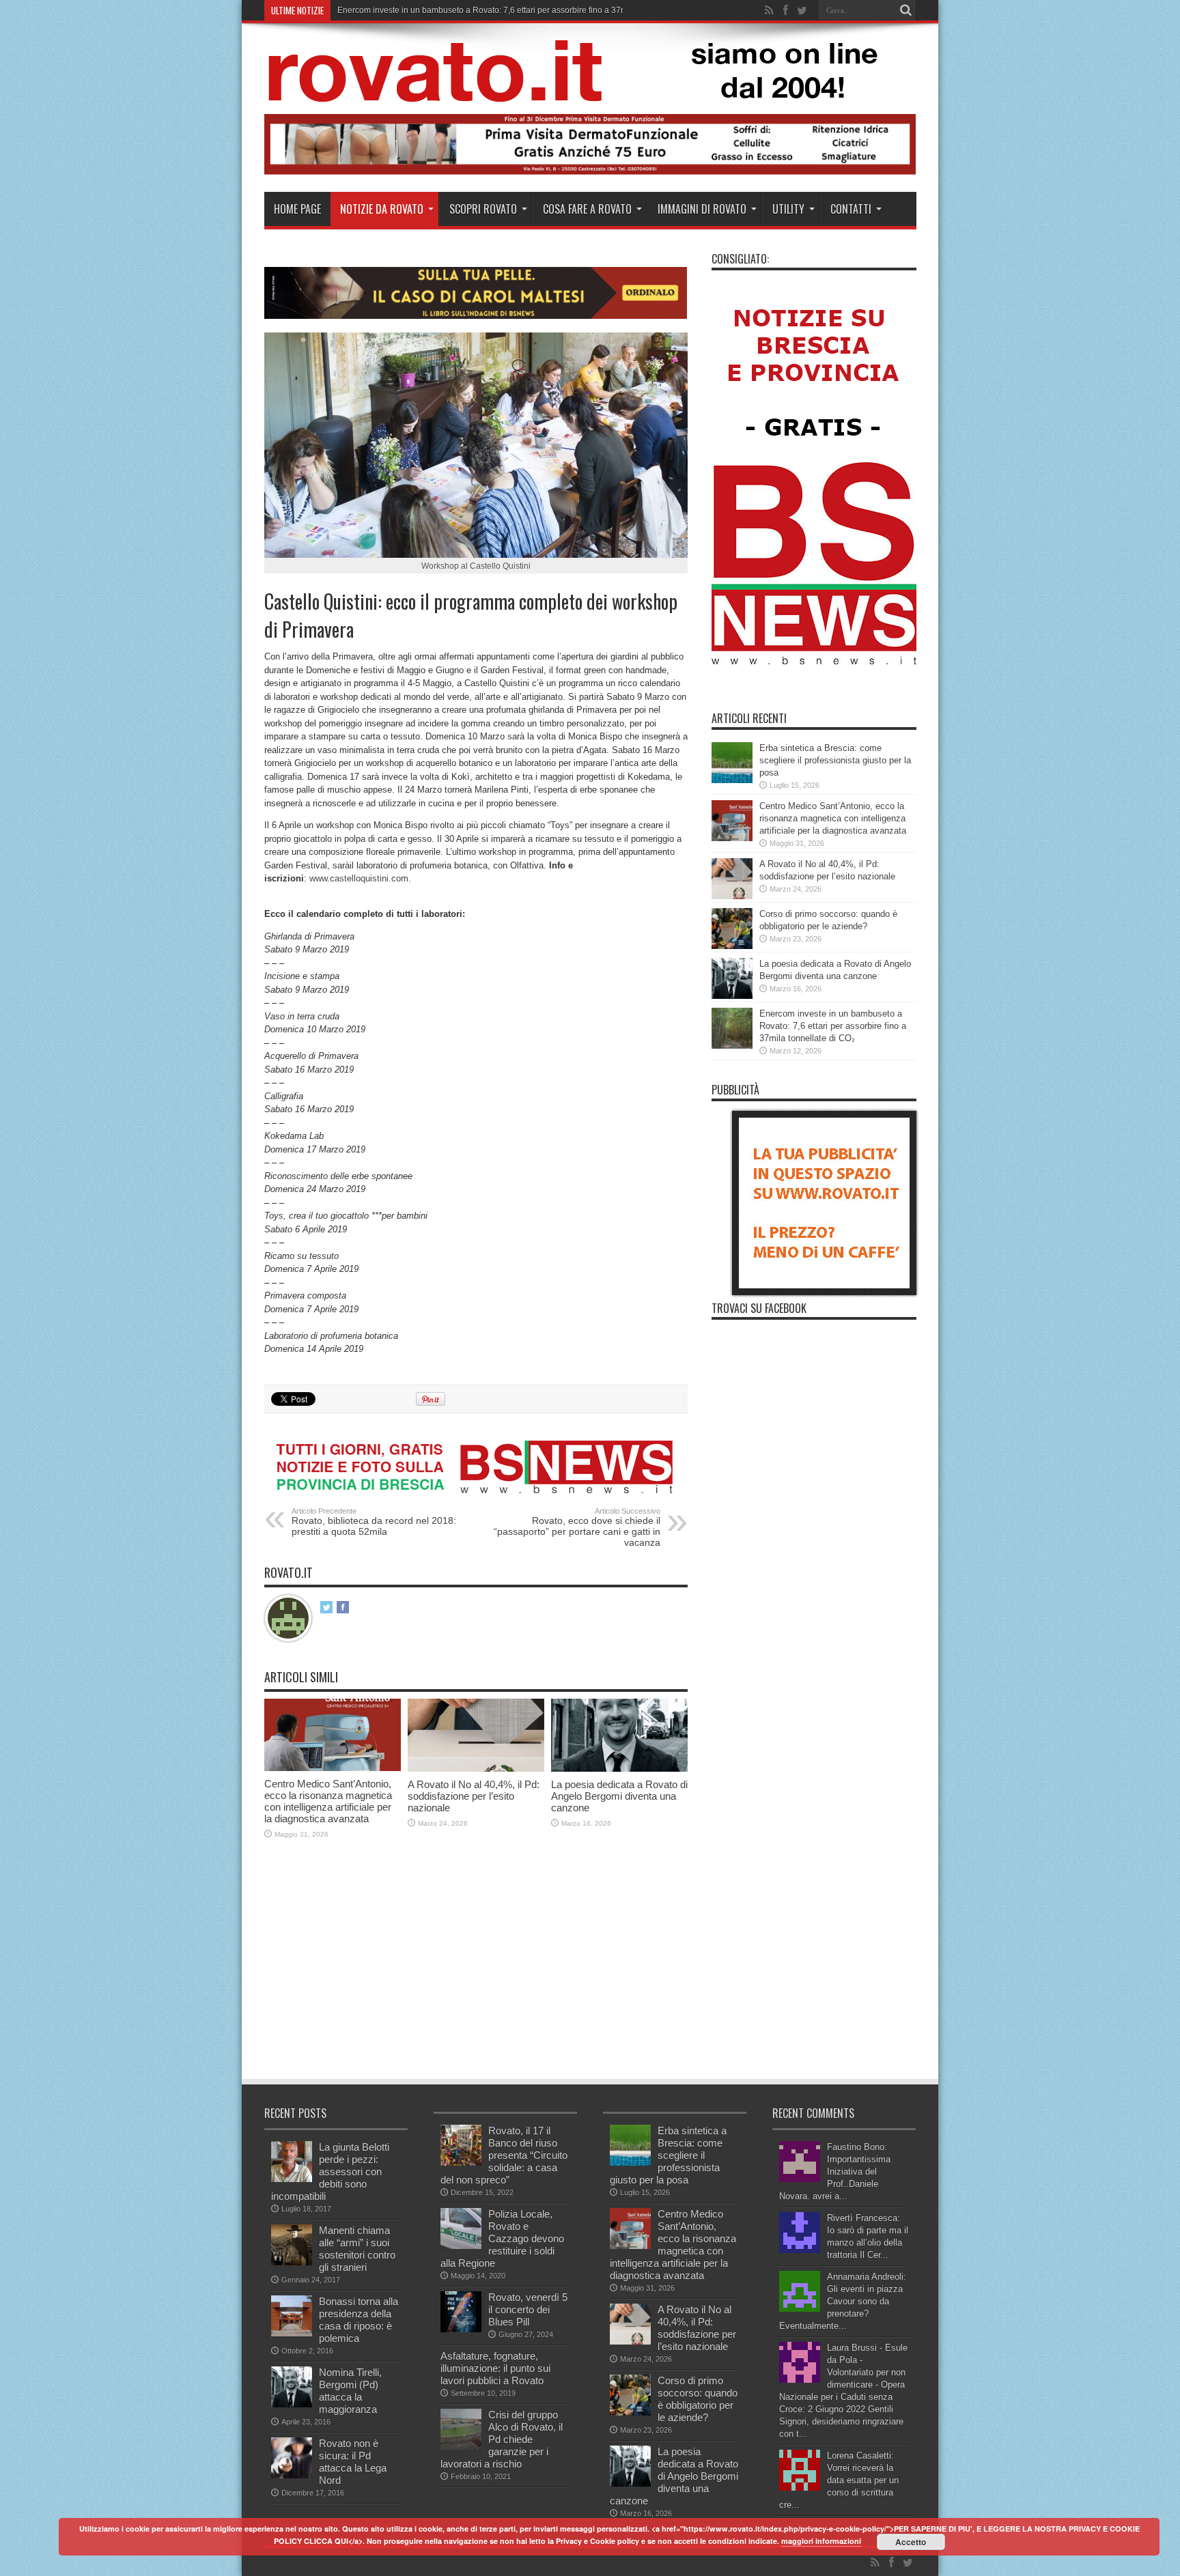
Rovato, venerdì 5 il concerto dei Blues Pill (528, 2309)
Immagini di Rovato (702, 209)
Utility (788, 209)
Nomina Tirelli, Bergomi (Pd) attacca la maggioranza (350, 2391)
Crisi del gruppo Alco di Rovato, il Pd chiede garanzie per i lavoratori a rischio (502, 2439)
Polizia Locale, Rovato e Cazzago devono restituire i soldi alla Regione (502, 2238)
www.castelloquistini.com (359, 878)
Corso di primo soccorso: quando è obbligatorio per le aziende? (698, 2399)
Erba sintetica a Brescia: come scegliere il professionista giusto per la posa (835, 760)
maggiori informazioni (821, 2541)
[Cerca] (906, 10)
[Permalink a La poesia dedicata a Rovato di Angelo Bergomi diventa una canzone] (619, 1769)
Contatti (851, 209)
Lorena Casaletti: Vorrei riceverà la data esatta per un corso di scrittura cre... (839, 2480)
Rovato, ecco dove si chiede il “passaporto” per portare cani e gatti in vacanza (577, 1527)
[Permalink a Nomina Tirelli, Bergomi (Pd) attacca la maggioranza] (292, 2404)
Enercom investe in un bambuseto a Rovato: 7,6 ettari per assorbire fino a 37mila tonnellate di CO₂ (833, 1026)
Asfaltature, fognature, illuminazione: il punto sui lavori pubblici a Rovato (495, 2368)
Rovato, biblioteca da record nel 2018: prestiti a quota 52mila (374, 1522)
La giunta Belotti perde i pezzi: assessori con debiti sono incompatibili (330, 2171)
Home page (297, 209)
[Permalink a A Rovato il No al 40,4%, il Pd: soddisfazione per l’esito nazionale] (476, 1769)
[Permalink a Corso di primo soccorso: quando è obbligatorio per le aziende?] (732, 946)
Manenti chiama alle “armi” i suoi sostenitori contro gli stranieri (357, 2249)
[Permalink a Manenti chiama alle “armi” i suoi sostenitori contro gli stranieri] (292, 2262)
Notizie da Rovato (382, 209)
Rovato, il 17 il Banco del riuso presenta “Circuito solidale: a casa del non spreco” (504, 2155)
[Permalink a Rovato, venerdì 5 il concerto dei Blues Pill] (461, 2329)
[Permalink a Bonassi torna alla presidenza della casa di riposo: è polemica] (292, 2333)
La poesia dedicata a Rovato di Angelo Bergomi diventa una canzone (619, 1796)
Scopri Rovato (483, 209)
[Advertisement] (513, 1975)
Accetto (911, 2542)
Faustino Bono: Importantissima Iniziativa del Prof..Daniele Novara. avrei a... (835, 2171)
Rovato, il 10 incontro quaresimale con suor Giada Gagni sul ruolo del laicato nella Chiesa (504, 10)
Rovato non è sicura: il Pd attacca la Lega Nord (353, 2462)
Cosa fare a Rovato (587, 209)
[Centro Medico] (590, 172)
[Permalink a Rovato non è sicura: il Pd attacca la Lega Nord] (292, 2475)
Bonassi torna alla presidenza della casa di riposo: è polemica (359, 2320)
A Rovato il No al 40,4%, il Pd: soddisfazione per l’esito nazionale (474, 1796)
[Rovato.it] (589, 91)
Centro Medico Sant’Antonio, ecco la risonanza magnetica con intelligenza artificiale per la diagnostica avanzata (328, 1801)
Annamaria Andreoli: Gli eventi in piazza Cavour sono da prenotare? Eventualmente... (843, 2301)
